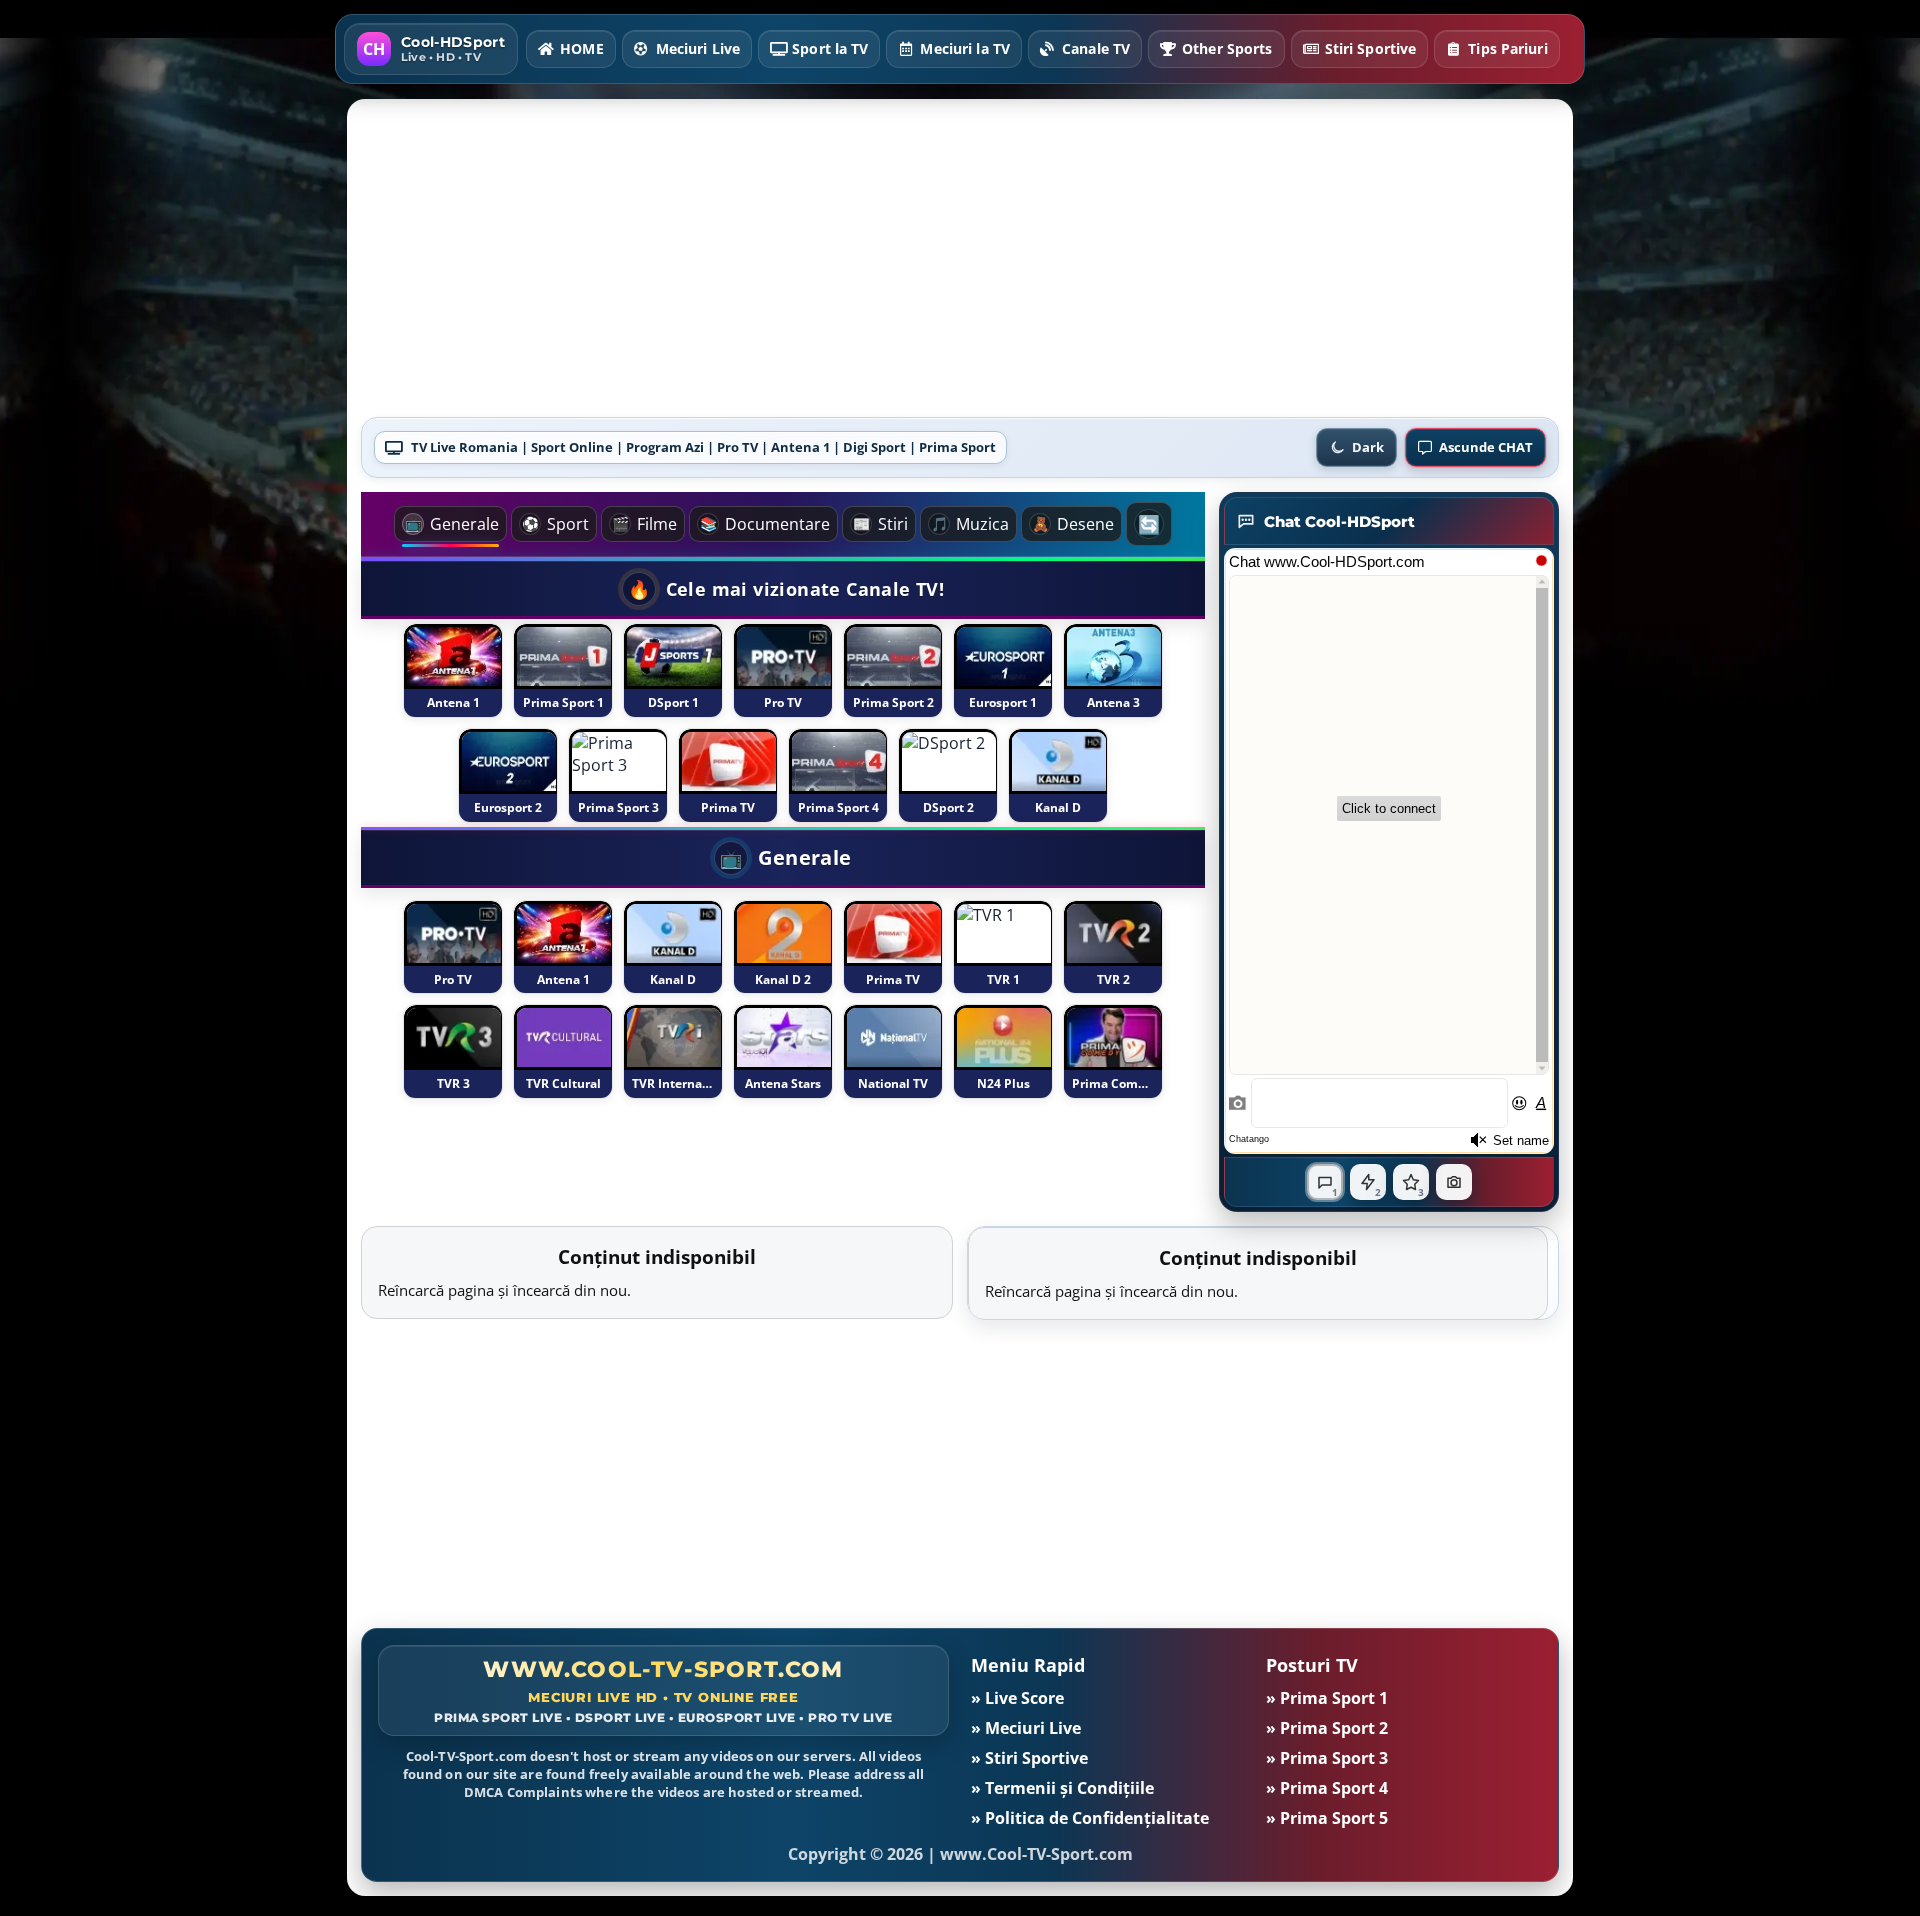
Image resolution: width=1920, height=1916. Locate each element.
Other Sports (1227, 48)
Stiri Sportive (1371, 48)
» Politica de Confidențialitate (1090, 1818)
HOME (581, 48)
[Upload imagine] (1454, 1182)
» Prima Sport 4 (1327, 1788)
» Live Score (1017, 1698)
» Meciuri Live (1026, 1728)
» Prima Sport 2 (1327, 1728)
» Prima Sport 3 (1327, 1758)
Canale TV (1096, 48)
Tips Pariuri (1507, 48)
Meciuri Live (698, 48)
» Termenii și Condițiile (1062, 1788)
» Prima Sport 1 (1327, 1698)
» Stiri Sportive (1029, 1758)
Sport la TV (830, 48)
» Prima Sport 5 (1327, 1818)
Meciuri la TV (965, 48)
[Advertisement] (960, 265)
